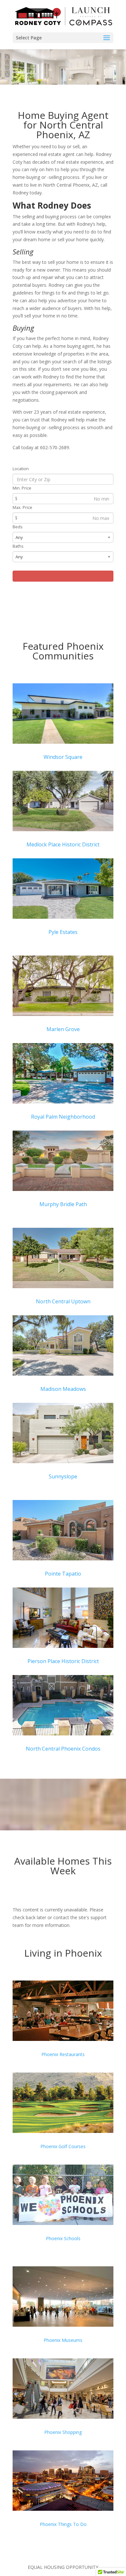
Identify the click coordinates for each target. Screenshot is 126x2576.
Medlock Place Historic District (63, 844)
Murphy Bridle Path (63, 1204)
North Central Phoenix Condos (63, 1749)
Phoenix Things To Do (63, 2524)
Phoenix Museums (63, 2340)
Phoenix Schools (63, 2238)
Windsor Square (63, 757)
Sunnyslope (63, 1476)
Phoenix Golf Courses (63, 2146)
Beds (18, 527)
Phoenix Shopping (63, 2432)
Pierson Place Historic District (63, 1661)
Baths (18, 546)
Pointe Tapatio (63, 1574)
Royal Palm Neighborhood (63, 1117)
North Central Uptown (63, 1301)
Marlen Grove (63, 1029)
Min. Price (22, 488)
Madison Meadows (63, 1389)
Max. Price (22, 507)
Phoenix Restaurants (63, 2054)
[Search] (63, 576)
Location (21, 469)
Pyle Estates (63, 932)
